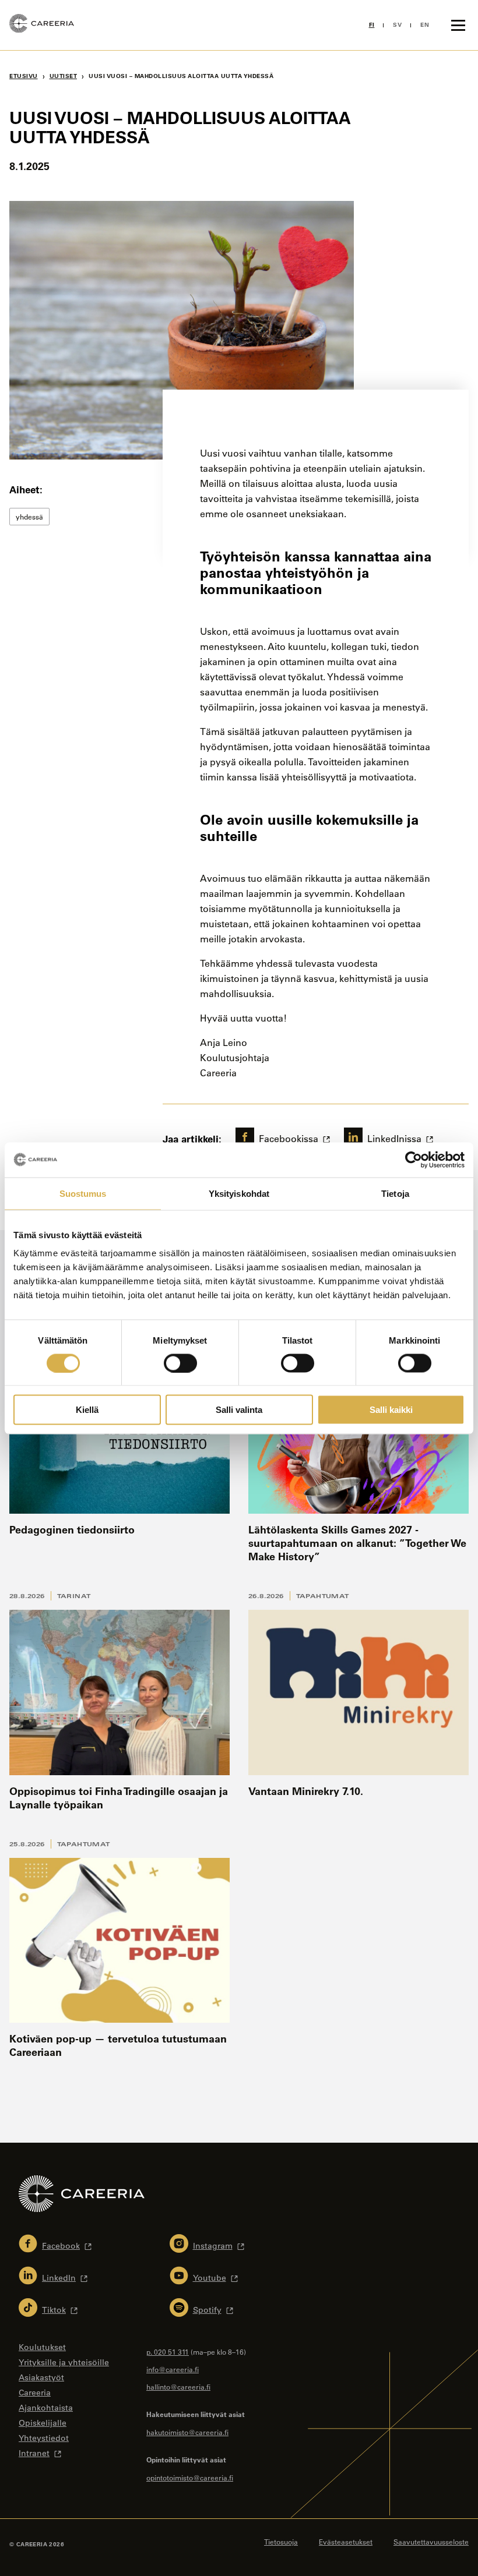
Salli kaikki (391, 1410)
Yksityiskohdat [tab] (239, 1193)
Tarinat (74, 1596)
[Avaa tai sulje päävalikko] (458, 25)
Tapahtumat (323, 1596)
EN (425, 25)
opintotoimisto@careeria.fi (190, 2478)
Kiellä (87, 1410)
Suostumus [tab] (83, 1193)
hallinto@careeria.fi (178, 2387)
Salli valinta (239, 1410)
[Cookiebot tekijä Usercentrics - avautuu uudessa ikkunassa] (414, 1160)
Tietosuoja (281, 2542)
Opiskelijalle (43, 2423)
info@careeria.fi (173, 2369)
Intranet (34, 2453)
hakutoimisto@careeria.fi (187, 2432)
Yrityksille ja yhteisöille (64, 2362)
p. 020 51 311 (168, 2352)
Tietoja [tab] (395, 1193)
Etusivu (24, 76)
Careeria (35, 2393)
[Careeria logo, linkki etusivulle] (42, 25)
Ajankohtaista (46, 2408)
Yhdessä (29, 517)
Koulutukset (42, 2347)
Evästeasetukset (346, 2542)
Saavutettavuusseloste (431, 2542)
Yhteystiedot (44, 2438)
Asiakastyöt (41, 2377)
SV (397, 25)
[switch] (180, 1363)
